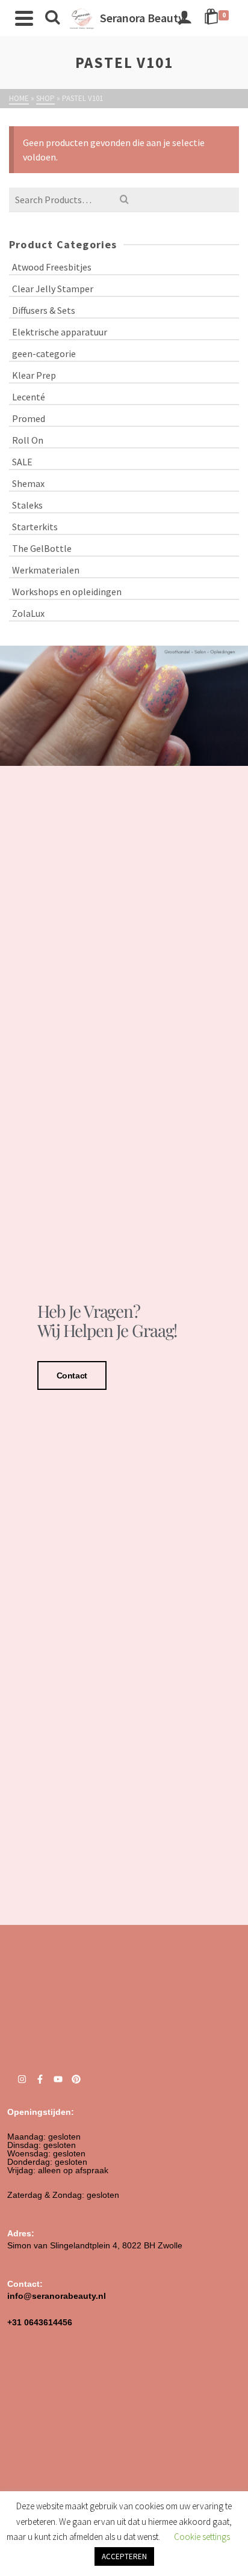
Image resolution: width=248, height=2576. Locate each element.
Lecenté (29, 397)
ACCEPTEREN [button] (124, 2556)
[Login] (184, 18)
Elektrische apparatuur (60, 332)
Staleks (27, 505)
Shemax (28, 483)
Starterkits (35, 527)
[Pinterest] (76, 2079)
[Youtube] (58, 2079)
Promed (29, 418)
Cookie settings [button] (202, 2537)
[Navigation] (24, 18)
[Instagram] (22, 2079)
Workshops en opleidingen (67, 592)
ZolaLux (28, 613)
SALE (22, 462)
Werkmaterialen (46, 570)
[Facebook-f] (40, 2079)
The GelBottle (42, 548)
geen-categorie (44, 353)
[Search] (52, 18)
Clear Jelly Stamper (53, 289)
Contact (72, 1375)
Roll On (28, 440)
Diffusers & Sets (44, 310)
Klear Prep (34, 375)
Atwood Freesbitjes (52, 267)
